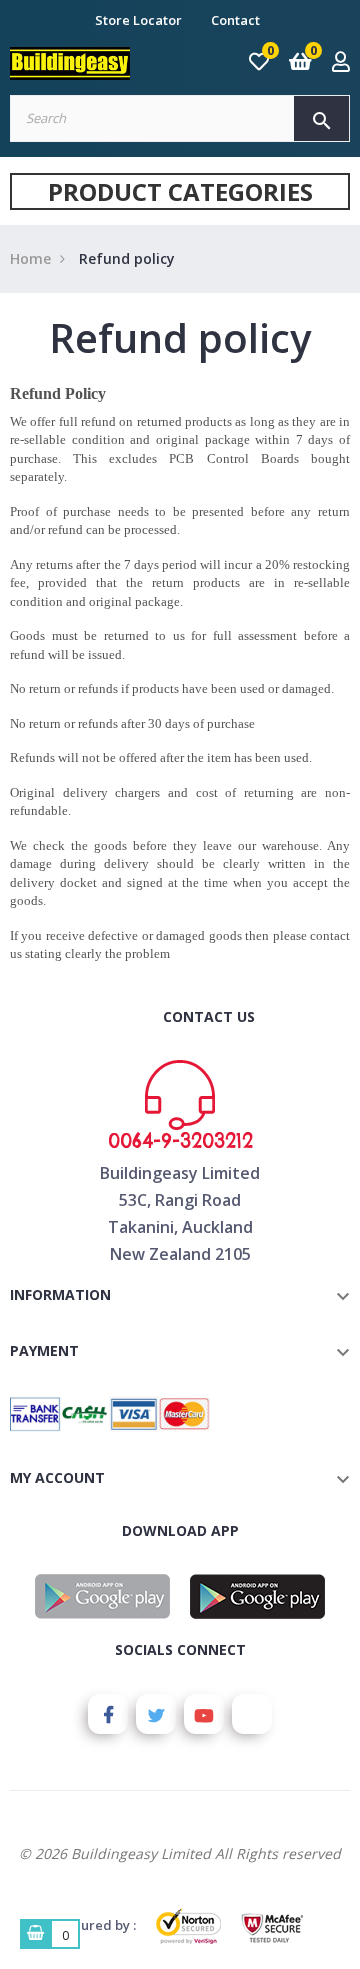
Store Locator (138, 20)
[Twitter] (156, 1714)
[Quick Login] (341, 63)
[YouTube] (204, 1714)
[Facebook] (108, 1714)
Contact (235, 20)
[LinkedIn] (252, 1714)
